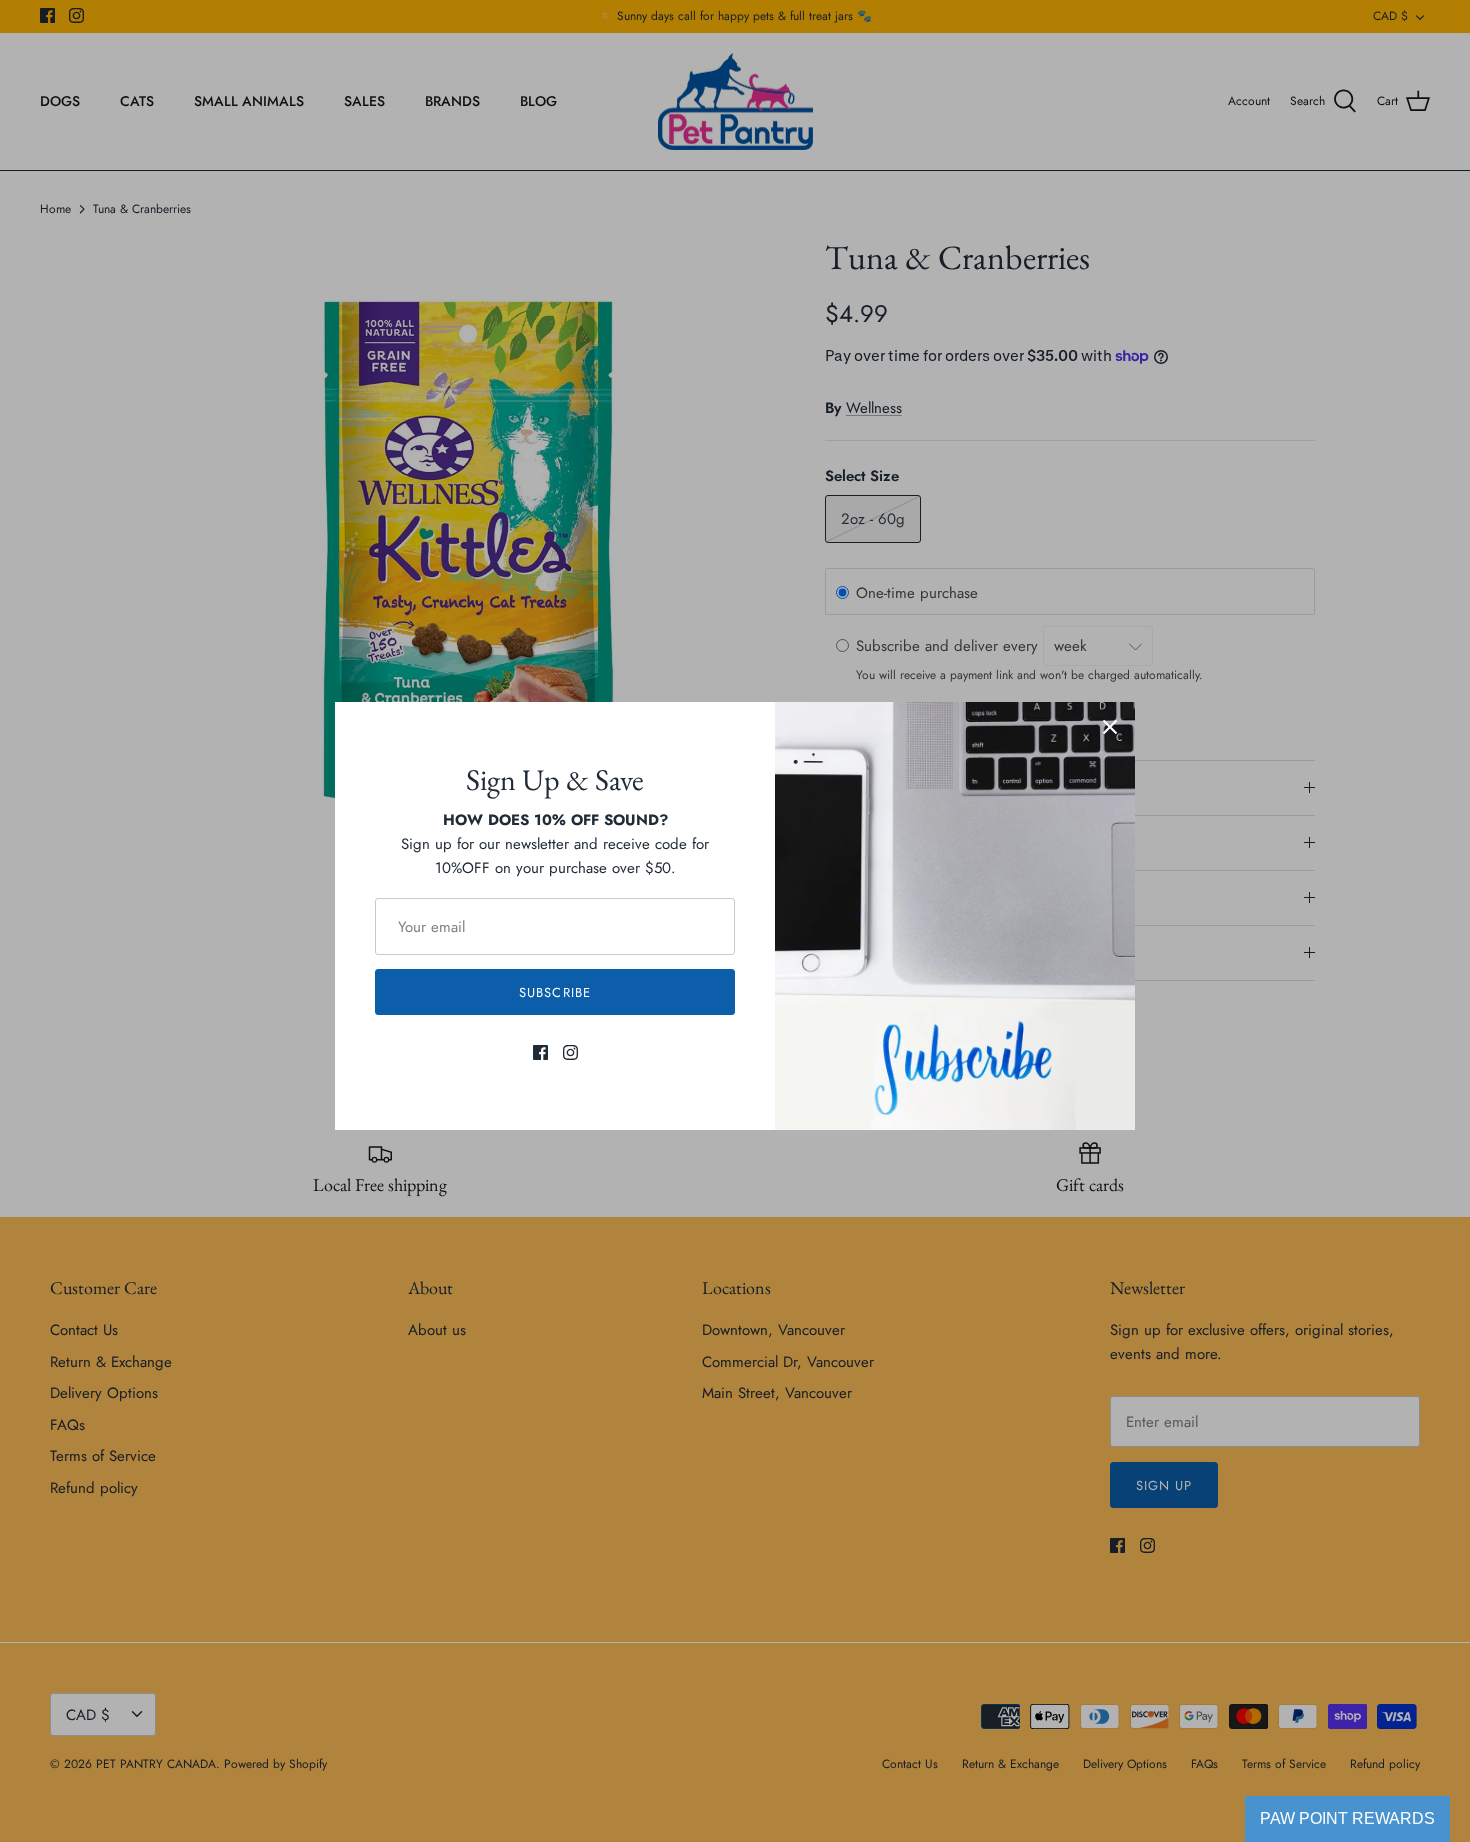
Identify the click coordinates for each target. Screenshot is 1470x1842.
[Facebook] (540, 1052)
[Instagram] (570, 1052)
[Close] (1110, 727)
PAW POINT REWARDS (1347, 1818)
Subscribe (554, 992)
